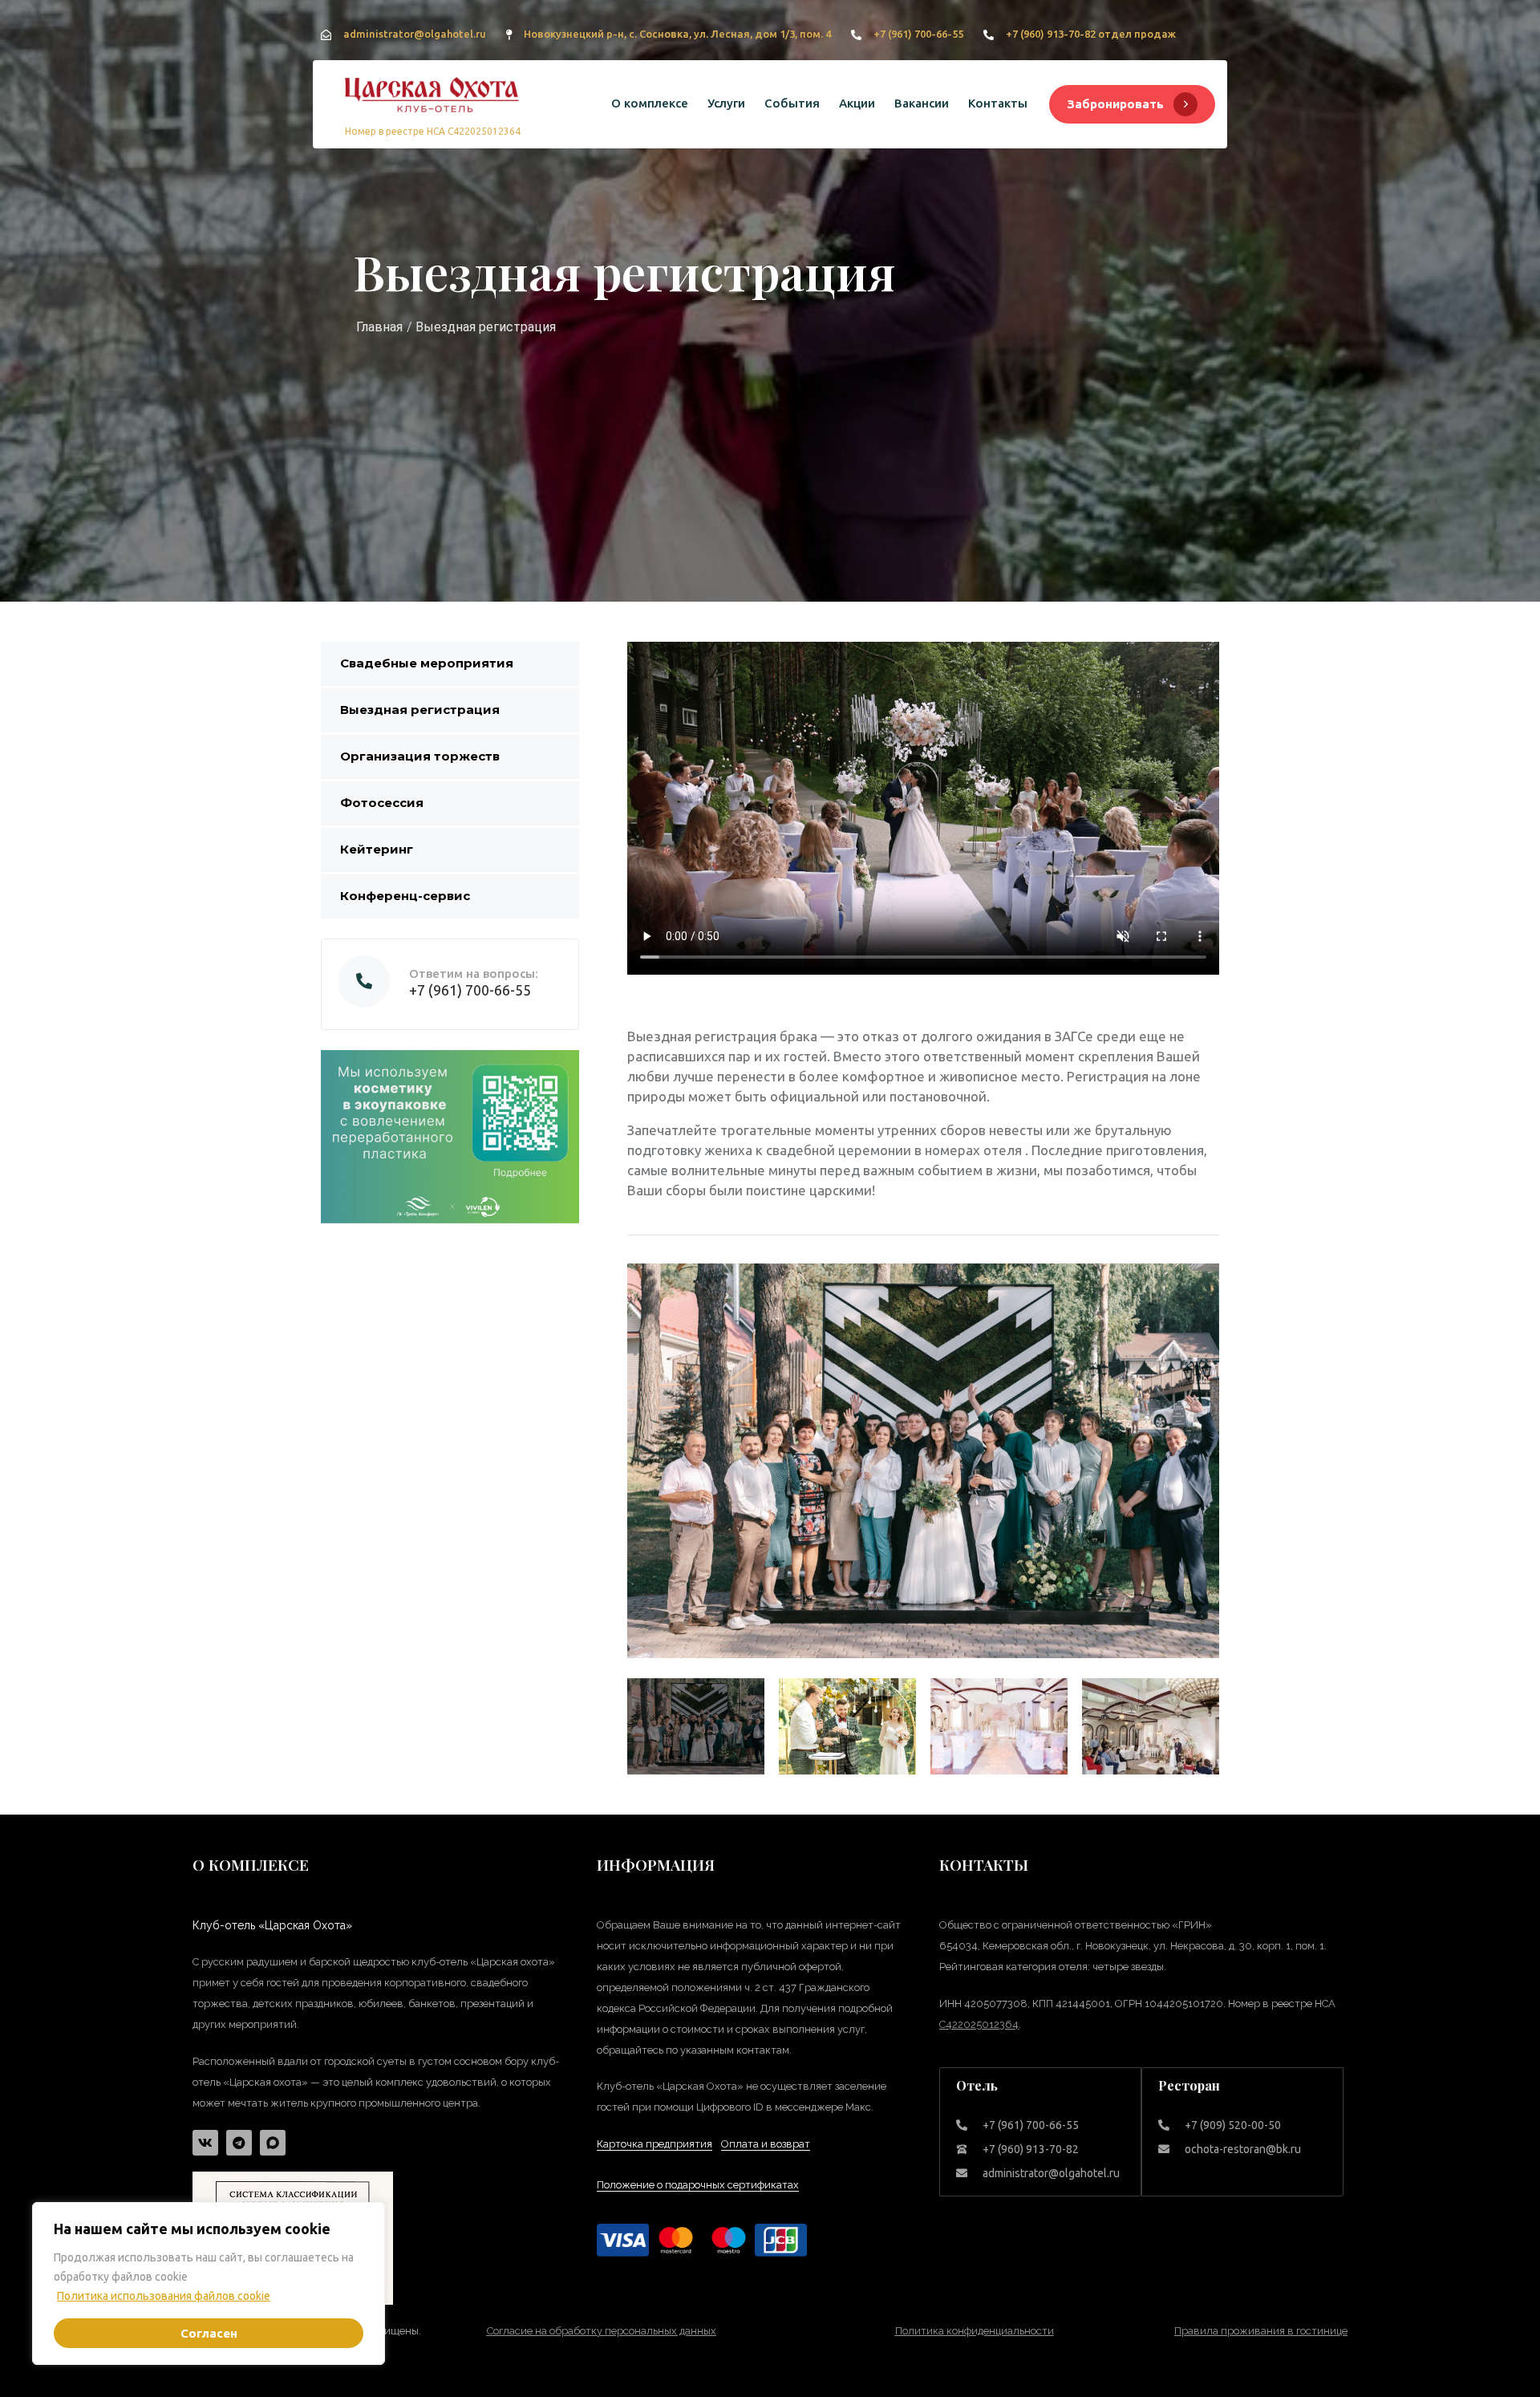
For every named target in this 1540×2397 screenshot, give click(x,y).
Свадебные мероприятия (427, 663)
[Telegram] (239, 2143)
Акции (857, 103)
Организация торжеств (420, 756)
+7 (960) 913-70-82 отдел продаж (1091, 34)
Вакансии (922, 103)
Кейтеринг (377, 849)
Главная (379, 327)
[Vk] (205, 2143)
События (792, 103)
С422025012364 (979, 2024)
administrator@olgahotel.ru (415, 34)
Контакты (998, 103)
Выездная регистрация (420, 710)
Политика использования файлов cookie (164, 2296)
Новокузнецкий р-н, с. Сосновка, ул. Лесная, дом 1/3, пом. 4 (677, 34)
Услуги (726, 103)
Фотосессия (382, 803)
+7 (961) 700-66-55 (918, 34)
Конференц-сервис (405, 896)
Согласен (209, 2333)
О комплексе (650, 103)
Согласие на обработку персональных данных (602, 2331)
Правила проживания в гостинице (1261, 2331)
